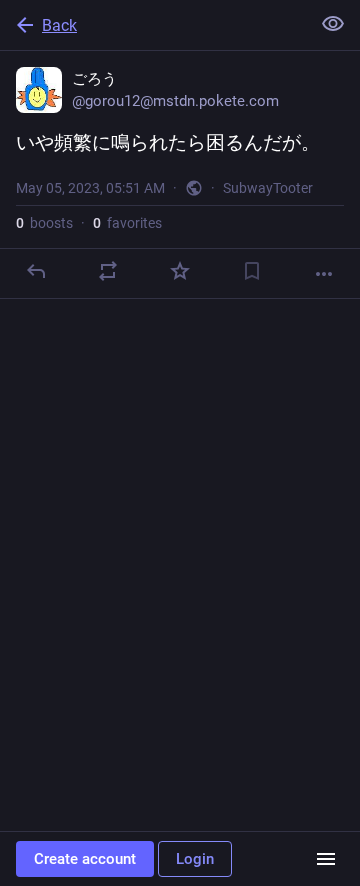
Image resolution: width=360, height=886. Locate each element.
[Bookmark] (252, 271)
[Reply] (36, 271)
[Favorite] (180, 271)
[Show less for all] (333, 24)
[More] (324, 274)
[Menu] (326, 859)
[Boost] (108, 271)
